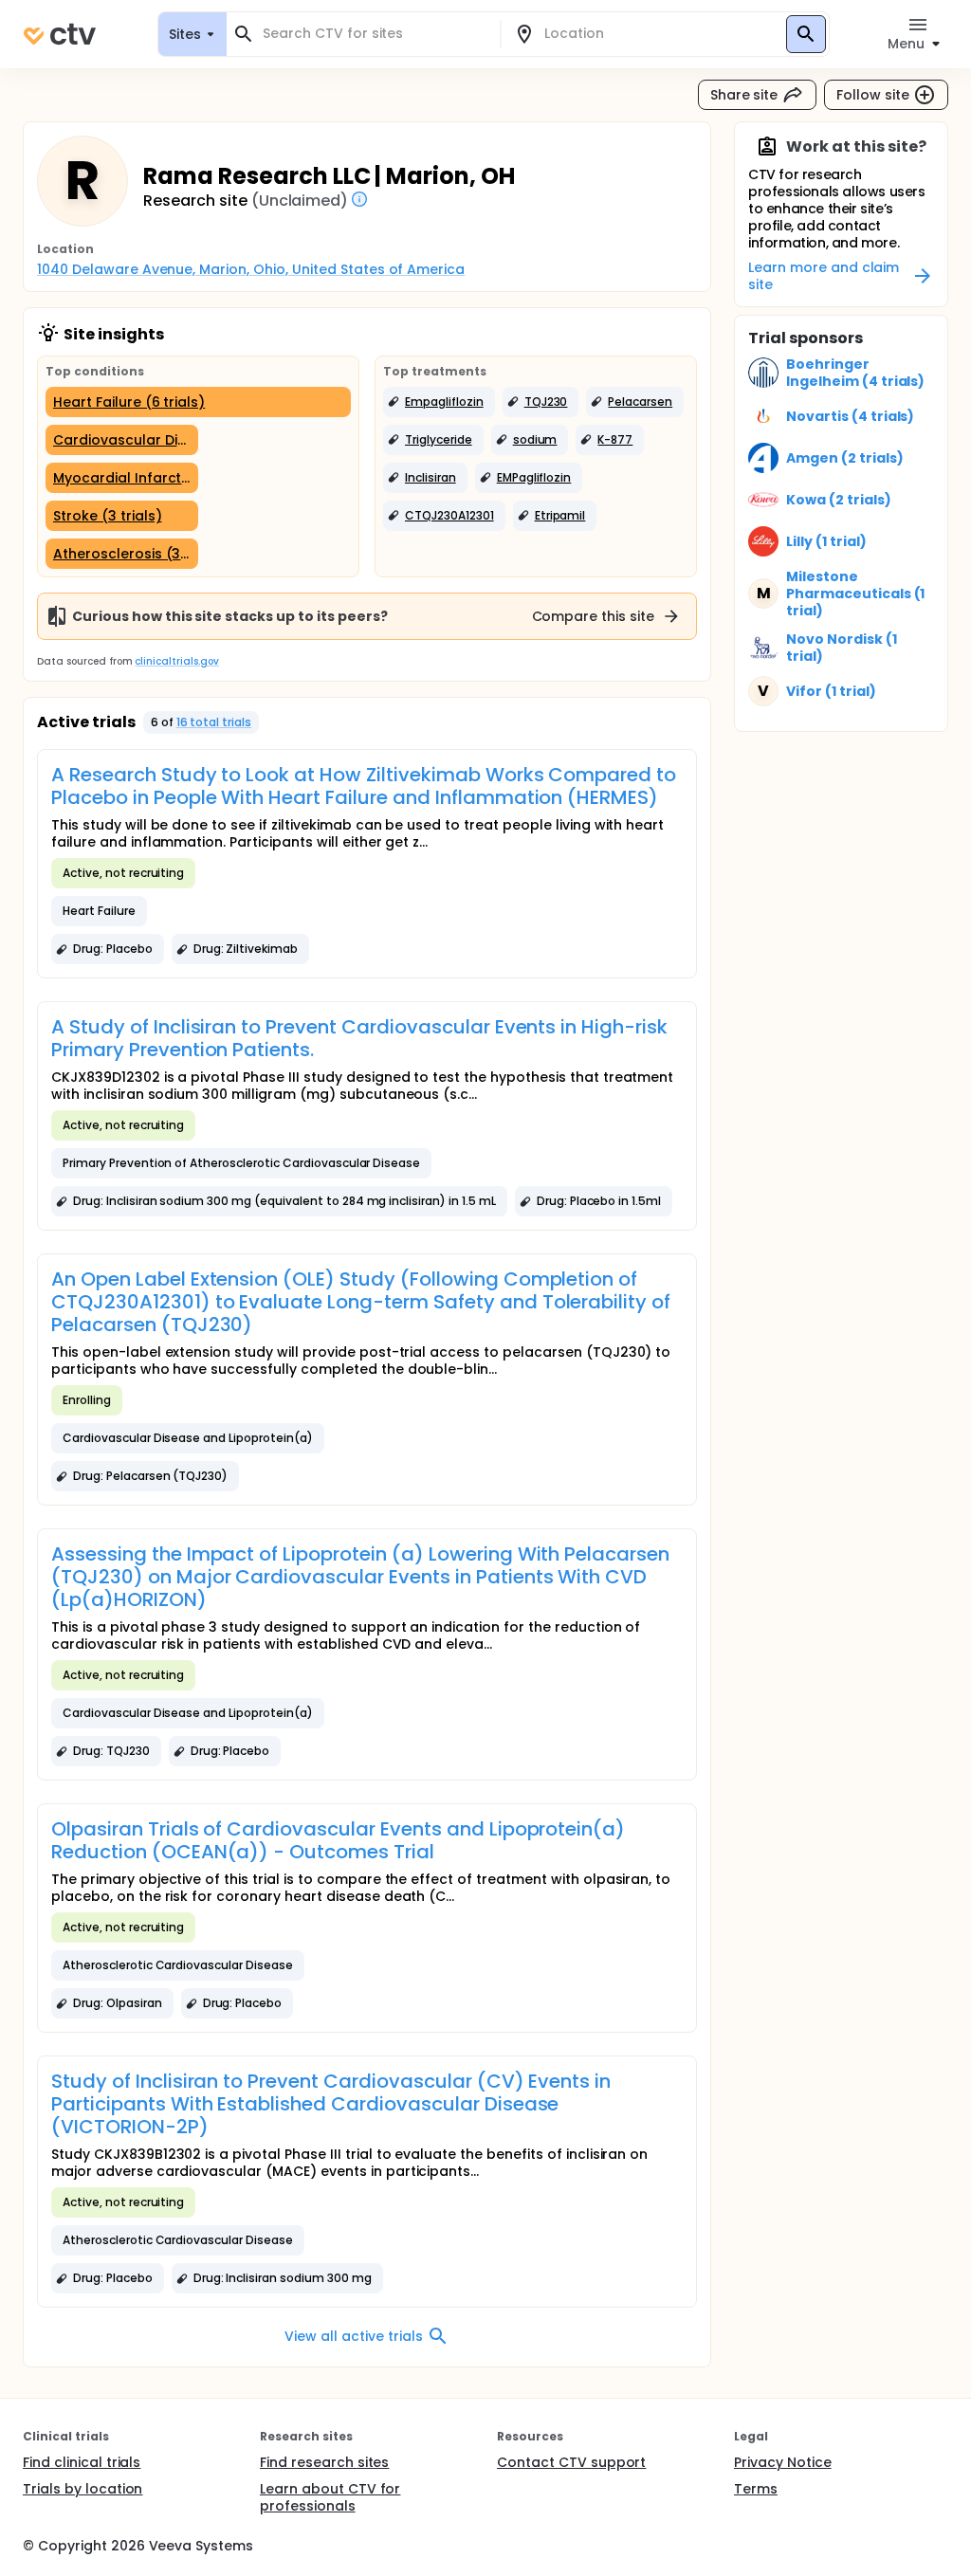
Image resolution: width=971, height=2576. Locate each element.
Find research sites (324, 2462)
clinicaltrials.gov (176, 661)
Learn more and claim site (824, 276)
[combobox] (375, 34)
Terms (756, 2489)
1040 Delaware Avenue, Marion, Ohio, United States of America (251, 269)
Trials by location (82, 2489)
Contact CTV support (571, 2462)
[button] (439, 402)
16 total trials (214, 722)
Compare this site (594, 616)
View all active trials (353, 2336)
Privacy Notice (783, 2462)
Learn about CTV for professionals (330, 2497)
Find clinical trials (82, 2462)
